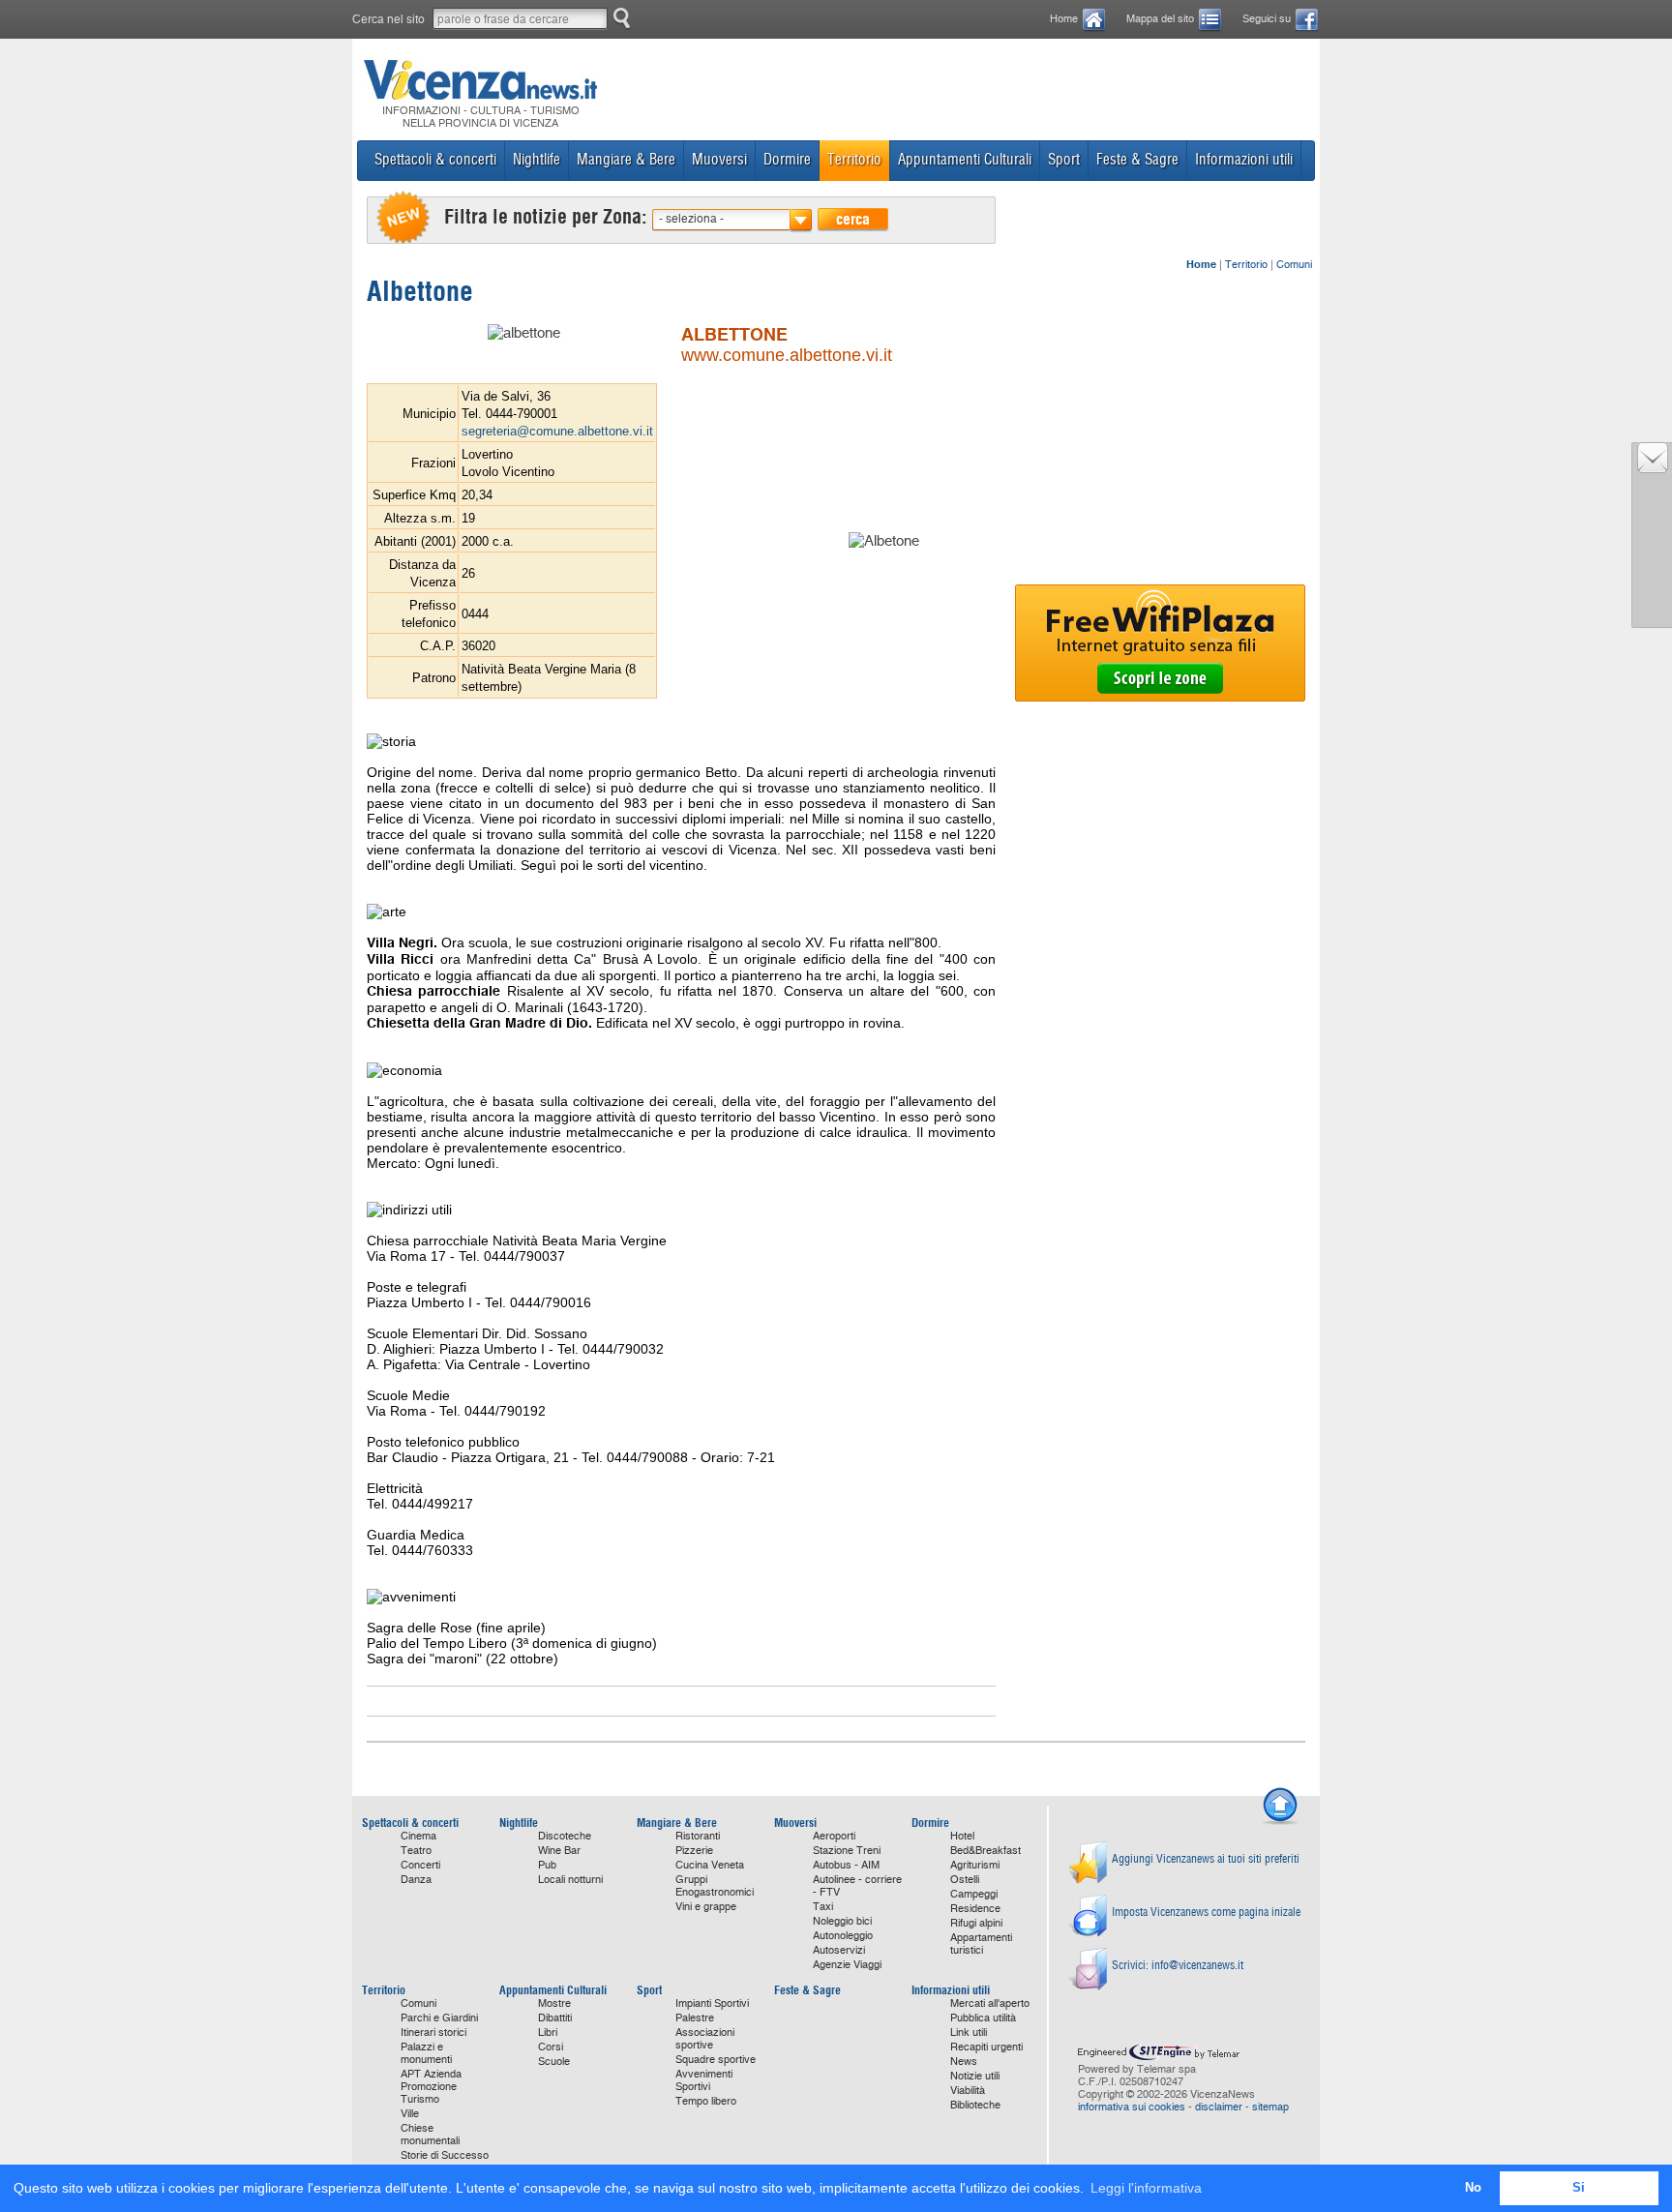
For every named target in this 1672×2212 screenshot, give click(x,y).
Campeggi (974, 1894)
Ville (410, 2114)
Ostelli (965, 1880)
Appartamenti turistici (981, 1944)
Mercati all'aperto (990, 2003)
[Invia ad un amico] (1653, 468)
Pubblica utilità (983, 2018)
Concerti (420, 1865)
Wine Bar (559, 1851)
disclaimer (1219, 2107)
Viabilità (968, 2091)
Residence (975, 1909)
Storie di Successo (445, 2155)
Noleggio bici (842, 1921)
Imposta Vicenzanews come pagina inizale (1206, 1912)
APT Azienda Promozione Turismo (431, 2087)
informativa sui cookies (1132, 2107)
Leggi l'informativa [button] (1146, 2188)
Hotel (962, 1836)
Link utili (969, 2033)
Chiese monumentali (430, 2135)
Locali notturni (570, 1880)
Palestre (695, 2018)
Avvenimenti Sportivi (704, 2080)
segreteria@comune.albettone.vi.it (557, 431)
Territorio (1246, 265)
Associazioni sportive (705, 2039)
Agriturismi (975, 1865)
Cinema (418, 1836)
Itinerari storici (433, 2033)
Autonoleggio (843, 1936)
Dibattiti (555, 2018)
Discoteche (565, 1836)
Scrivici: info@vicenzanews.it (1178, 1965)
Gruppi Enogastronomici (715, 1886)
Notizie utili (975, 2076)
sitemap (1270, 2107)
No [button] (1473, 2188)
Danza (416, 1880)
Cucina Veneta (710, 1865)
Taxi (823, 1907)
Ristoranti (698, 1836)
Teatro (416, 1851)
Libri (548, 2033)
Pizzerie (694, 1851)
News (964, 2062)
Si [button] (1579, 2188)
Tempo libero (706, 2101)
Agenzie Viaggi (847, 1965)
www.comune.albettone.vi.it (787, 355)
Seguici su (1267, 19)
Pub (547, 1865)
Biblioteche (975, 2105)
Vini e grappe (706, 1907)
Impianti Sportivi (712, 2003)
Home (1064, 19)
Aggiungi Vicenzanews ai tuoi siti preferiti (1206, 1858)
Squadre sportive (716, 2060)
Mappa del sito (1160, 19)
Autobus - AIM (846, 1865)
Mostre (554, 2003)
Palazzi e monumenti (426, 2053)
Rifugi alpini (976, 1923)
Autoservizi (839, 1950)
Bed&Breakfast (985, 1851)
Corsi (551, 2047)
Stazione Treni (847, 1851)
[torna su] (1280, 1822)
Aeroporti (834, 1836)
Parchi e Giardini (439, 2018)
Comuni (1294, 265)
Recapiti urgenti (986, 2047)
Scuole (554, 2062)
